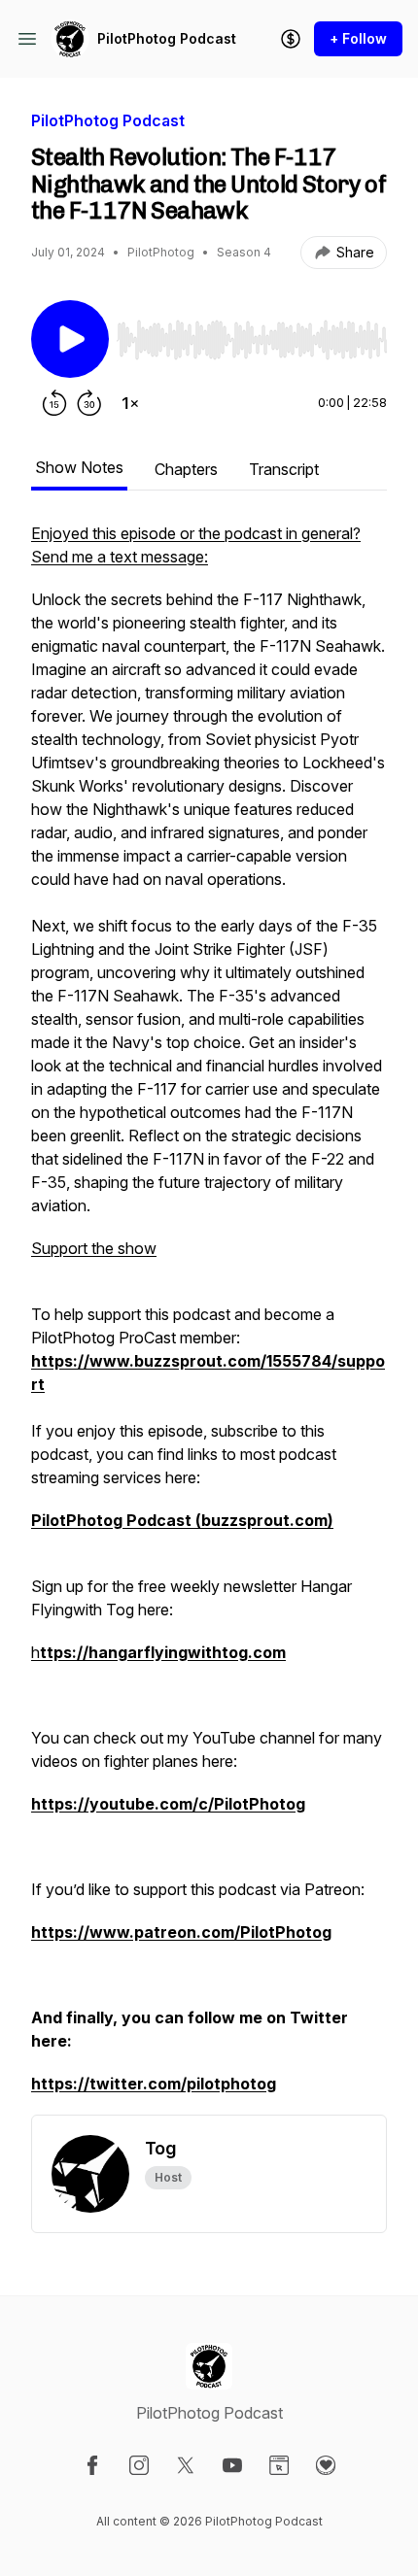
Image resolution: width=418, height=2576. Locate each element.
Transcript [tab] (284, 469)
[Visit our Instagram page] (139, 2465)
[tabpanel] (209, 1318)
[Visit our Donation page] (326, 2465)
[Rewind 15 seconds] (54, 403)
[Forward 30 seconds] (89, 403)
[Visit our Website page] (279, 2465)
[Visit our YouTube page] (232, 2465)
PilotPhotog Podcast (167, 38)
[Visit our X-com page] (186, 2465)
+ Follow (358, 38)
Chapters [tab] (186, 469)
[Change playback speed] (130, 403)
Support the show (94, 1248)
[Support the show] (291, 39)
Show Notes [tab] (79, 467)
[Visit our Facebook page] (92, 2465)
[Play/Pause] (70, 339)
